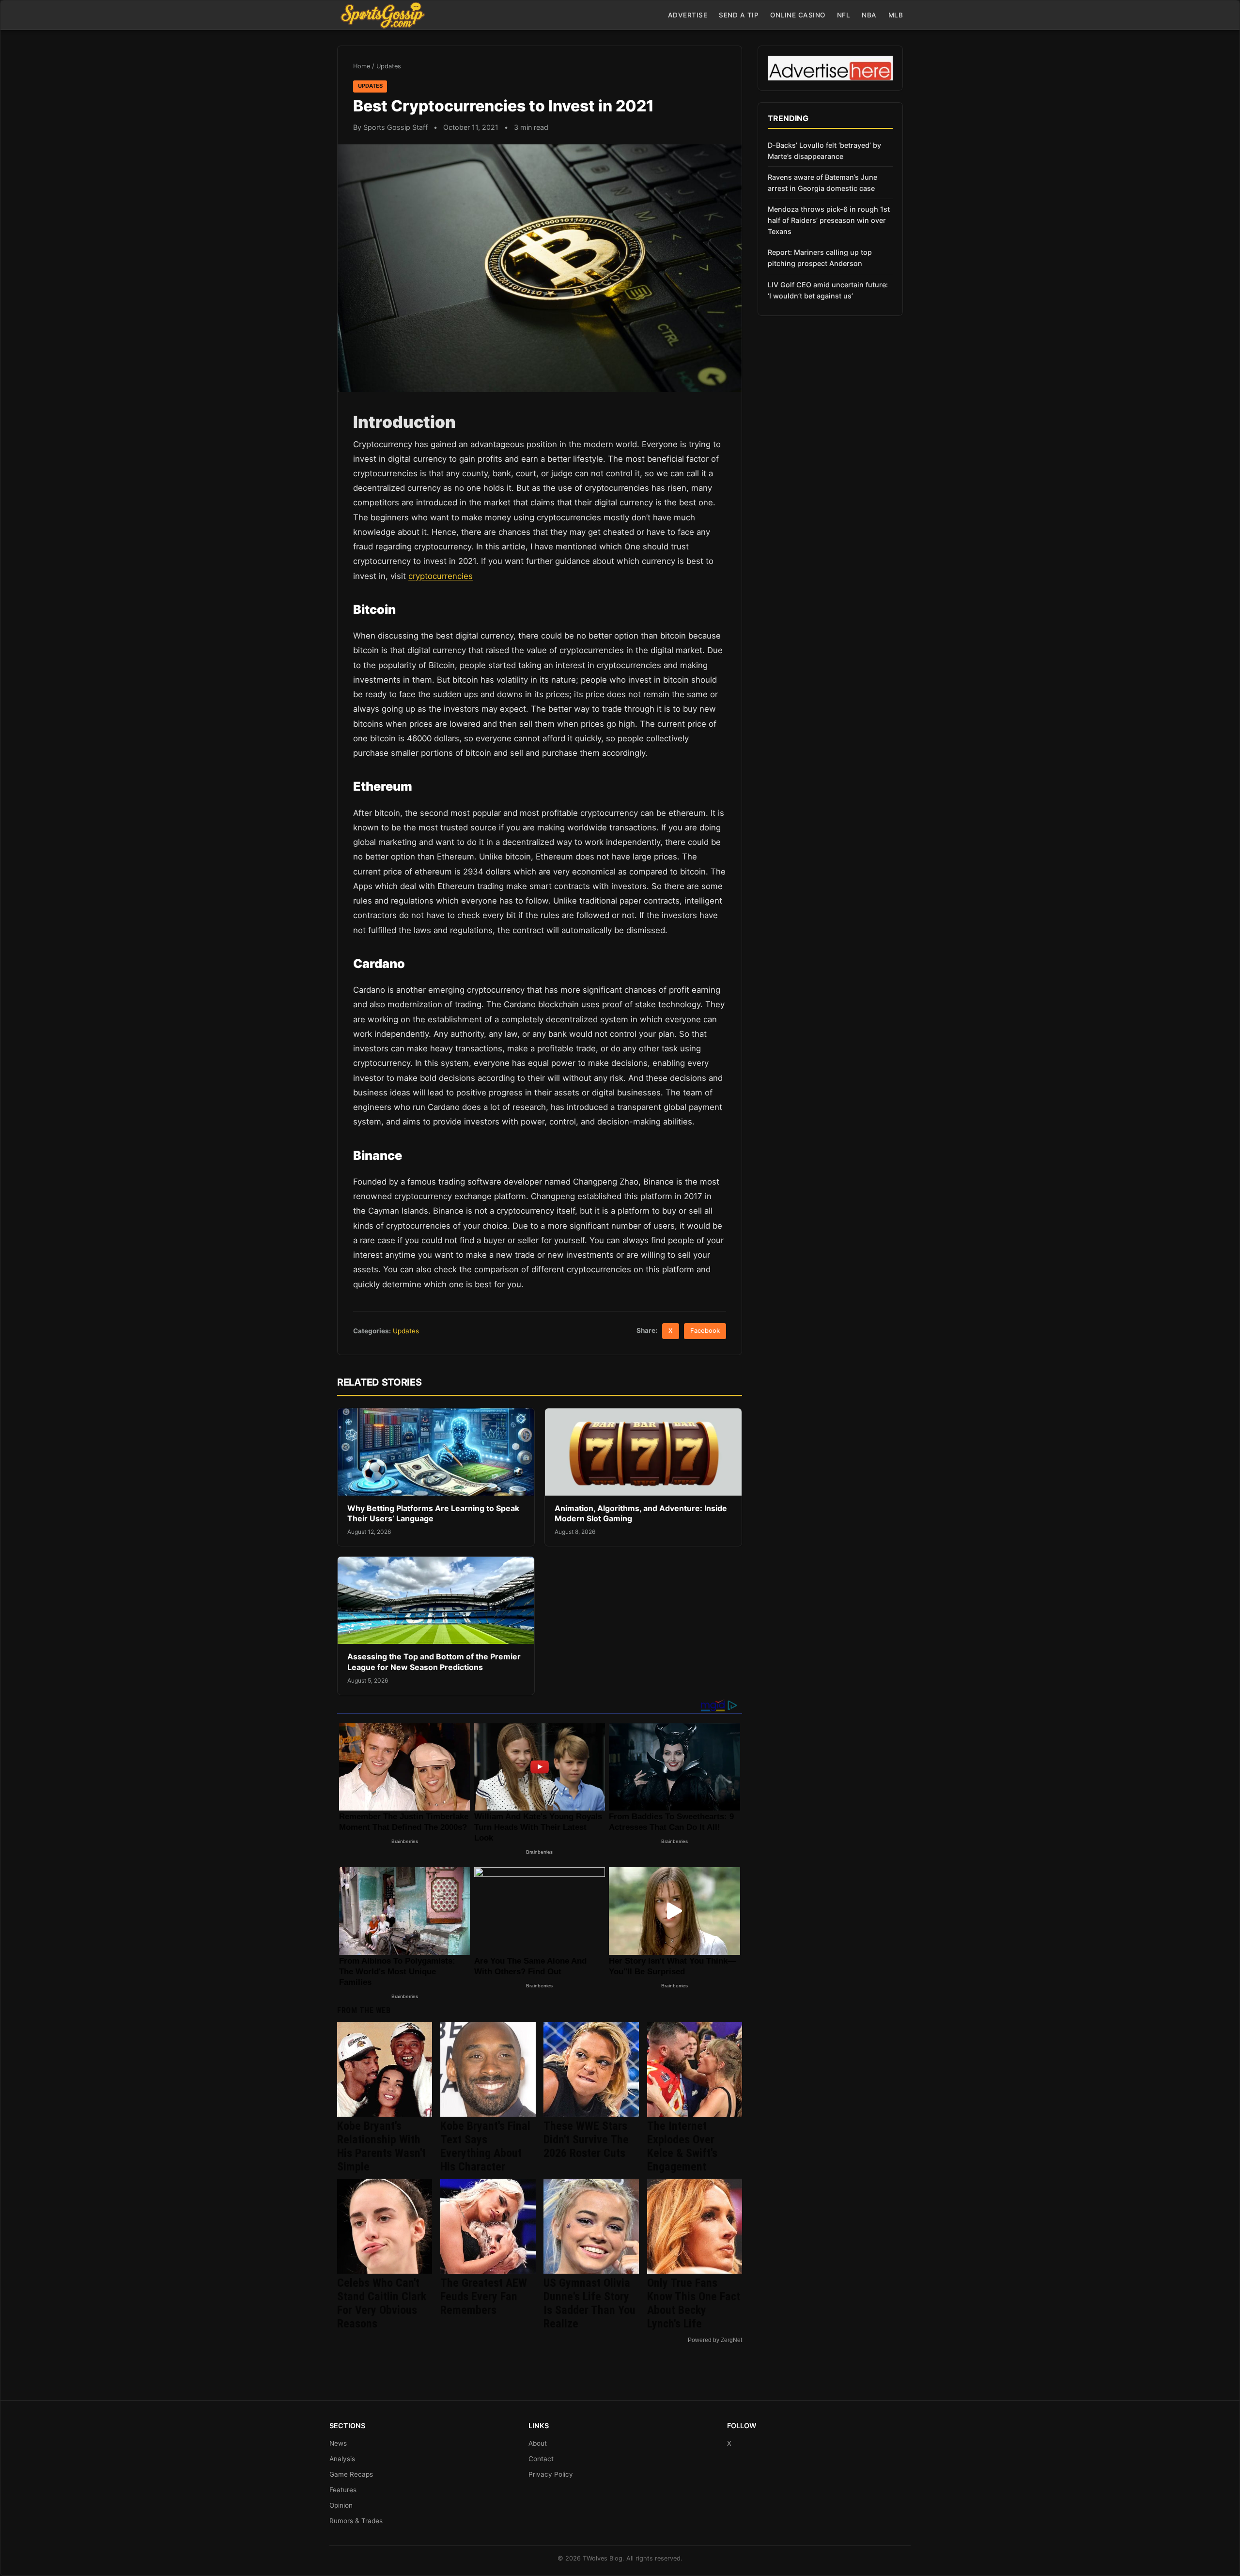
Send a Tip (739, 15)
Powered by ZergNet (715, 2340)
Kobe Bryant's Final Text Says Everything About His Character (485, 2146)
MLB (896, 15)
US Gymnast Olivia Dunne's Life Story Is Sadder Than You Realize (589, 2303)
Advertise (688, 15)
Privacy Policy (551, 2474)
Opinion (341, 2505)
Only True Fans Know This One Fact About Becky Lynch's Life (694, 2303)
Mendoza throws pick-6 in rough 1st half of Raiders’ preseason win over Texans (829, 220)
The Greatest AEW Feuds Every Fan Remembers (484, 2296)
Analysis (342, 2459)
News (338, 2443)
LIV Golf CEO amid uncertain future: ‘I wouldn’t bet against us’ (828, 290)
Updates (389, 66)
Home (362, 66)
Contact (541, 2459)
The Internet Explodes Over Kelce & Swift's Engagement (682, 2146)
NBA (869, 15)
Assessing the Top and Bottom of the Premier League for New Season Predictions (434, 1662)
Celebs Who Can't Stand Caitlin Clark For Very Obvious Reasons (382, 2303)
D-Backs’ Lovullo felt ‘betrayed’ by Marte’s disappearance (824, 151)
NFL (844, 15)
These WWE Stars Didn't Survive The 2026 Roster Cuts (586, 2139)
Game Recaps (351, 2474)
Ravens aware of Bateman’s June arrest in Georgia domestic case (822, 183)
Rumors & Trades (356, 2521)
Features (343, 2490)
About (538, 2443)
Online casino (798, 15)
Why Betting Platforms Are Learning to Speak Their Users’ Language (433, 1514)
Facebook (705, 1331)
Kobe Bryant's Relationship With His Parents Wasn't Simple (381, 2146)
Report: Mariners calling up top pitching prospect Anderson (820, 258)
